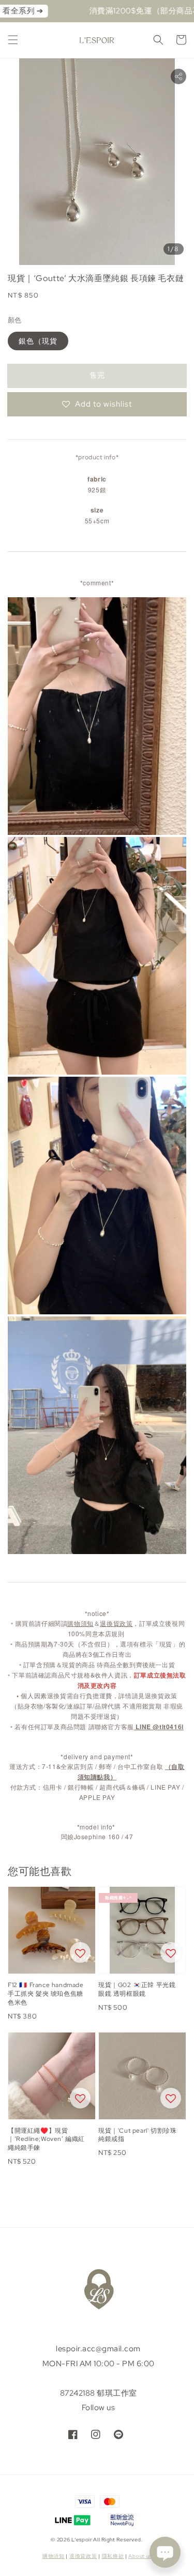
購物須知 (54, 2556)
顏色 (15, 320)
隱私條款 (113, 2556)
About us (140, 2556)
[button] (13, 40)
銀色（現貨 (38, 341)
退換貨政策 (83, 2556)
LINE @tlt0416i (159, 1727)
